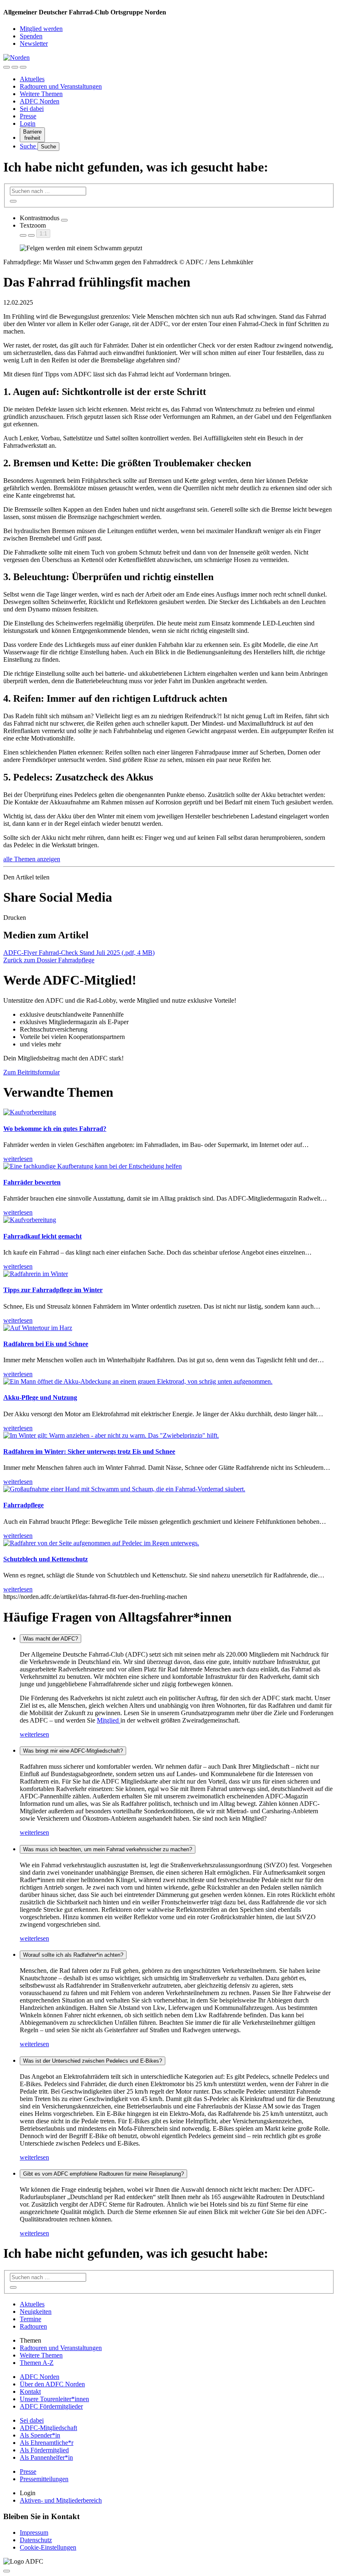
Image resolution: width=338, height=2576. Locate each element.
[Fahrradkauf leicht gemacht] (30, 1220)
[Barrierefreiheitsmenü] (7, 67)
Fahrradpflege (23, 1505)
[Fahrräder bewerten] (93, 1166)
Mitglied (109, 1720)
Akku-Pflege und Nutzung (40, 1397)
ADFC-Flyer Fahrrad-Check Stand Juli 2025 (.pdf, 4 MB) (79, 953)
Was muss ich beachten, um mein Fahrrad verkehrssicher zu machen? (108, 1849)
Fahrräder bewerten (32, 1182)
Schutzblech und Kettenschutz (46, 1559)
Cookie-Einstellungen (48, 2547)
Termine (31, 2319)
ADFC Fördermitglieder (51, 2406)
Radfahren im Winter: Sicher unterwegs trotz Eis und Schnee (89, 1451)
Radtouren (33, 2326)
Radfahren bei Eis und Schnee (46, 1344)
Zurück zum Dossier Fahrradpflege (49, 960)
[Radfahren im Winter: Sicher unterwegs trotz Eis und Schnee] (111, 1435)
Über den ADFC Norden (52, 2384)
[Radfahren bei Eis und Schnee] (38, 1328)
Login (28, 123)
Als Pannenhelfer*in (46, 2457)
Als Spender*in (40, 2435)
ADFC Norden (40, 101)
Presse (28, 116)
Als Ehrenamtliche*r (47, 2443)
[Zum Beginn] (7, 2571)
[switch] (64, 220)
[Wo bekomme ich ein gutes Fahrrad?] (30, 1112)
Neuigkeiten (36, 2312)
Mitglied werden (41, 29)
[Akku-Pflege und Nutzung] (138, 1381)
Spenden (31, 36)
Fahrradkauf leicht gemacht (42, 1236)
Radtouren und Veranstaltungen (61, 86)
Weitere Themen (41, 94)
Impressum (34, 2533)
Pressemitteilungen (44, 2479)
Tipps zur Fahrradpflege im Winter (53, 1290)
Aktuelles (32, 79)
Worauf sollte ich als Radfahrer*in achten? (73, 1955)
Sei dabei (32, 109)
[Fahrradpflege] (124, 1489)
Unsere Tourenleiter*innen (54, 2399)
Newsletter (34, 43)
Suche (29, 146)
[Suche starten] (13, 201)
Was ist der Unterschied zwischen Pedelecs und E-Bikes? (93, 2061)
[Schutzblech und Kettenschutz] (101, 1543)
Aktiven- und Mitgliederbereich (61, 2500)
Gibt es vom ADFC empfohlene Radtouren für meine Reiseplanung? (103, 2174)
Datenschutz (36, 2540)
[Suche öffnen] (15, 67)
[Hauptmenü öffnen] (23, 67)
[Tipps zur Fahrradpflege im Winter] (36, 1274)
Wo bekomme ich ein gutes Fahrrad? (55, 1129)
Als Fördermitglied (44, 2450)
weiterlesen (34, 1734)
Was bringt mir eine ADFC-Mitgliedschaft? (73, 1751)
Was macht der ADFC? (50, 1639)
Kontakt (30, 2391)
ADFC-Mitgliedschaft (48, 2428)
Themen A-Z (37, 2363)
